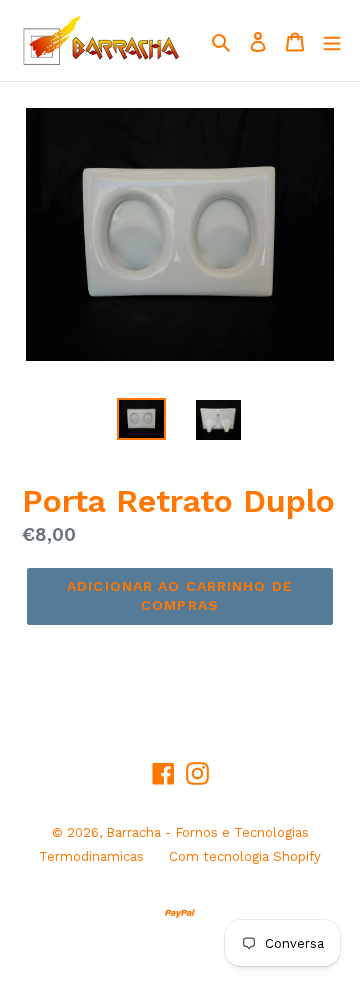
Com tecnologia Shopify (245, 856)
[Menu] (332, 41)
